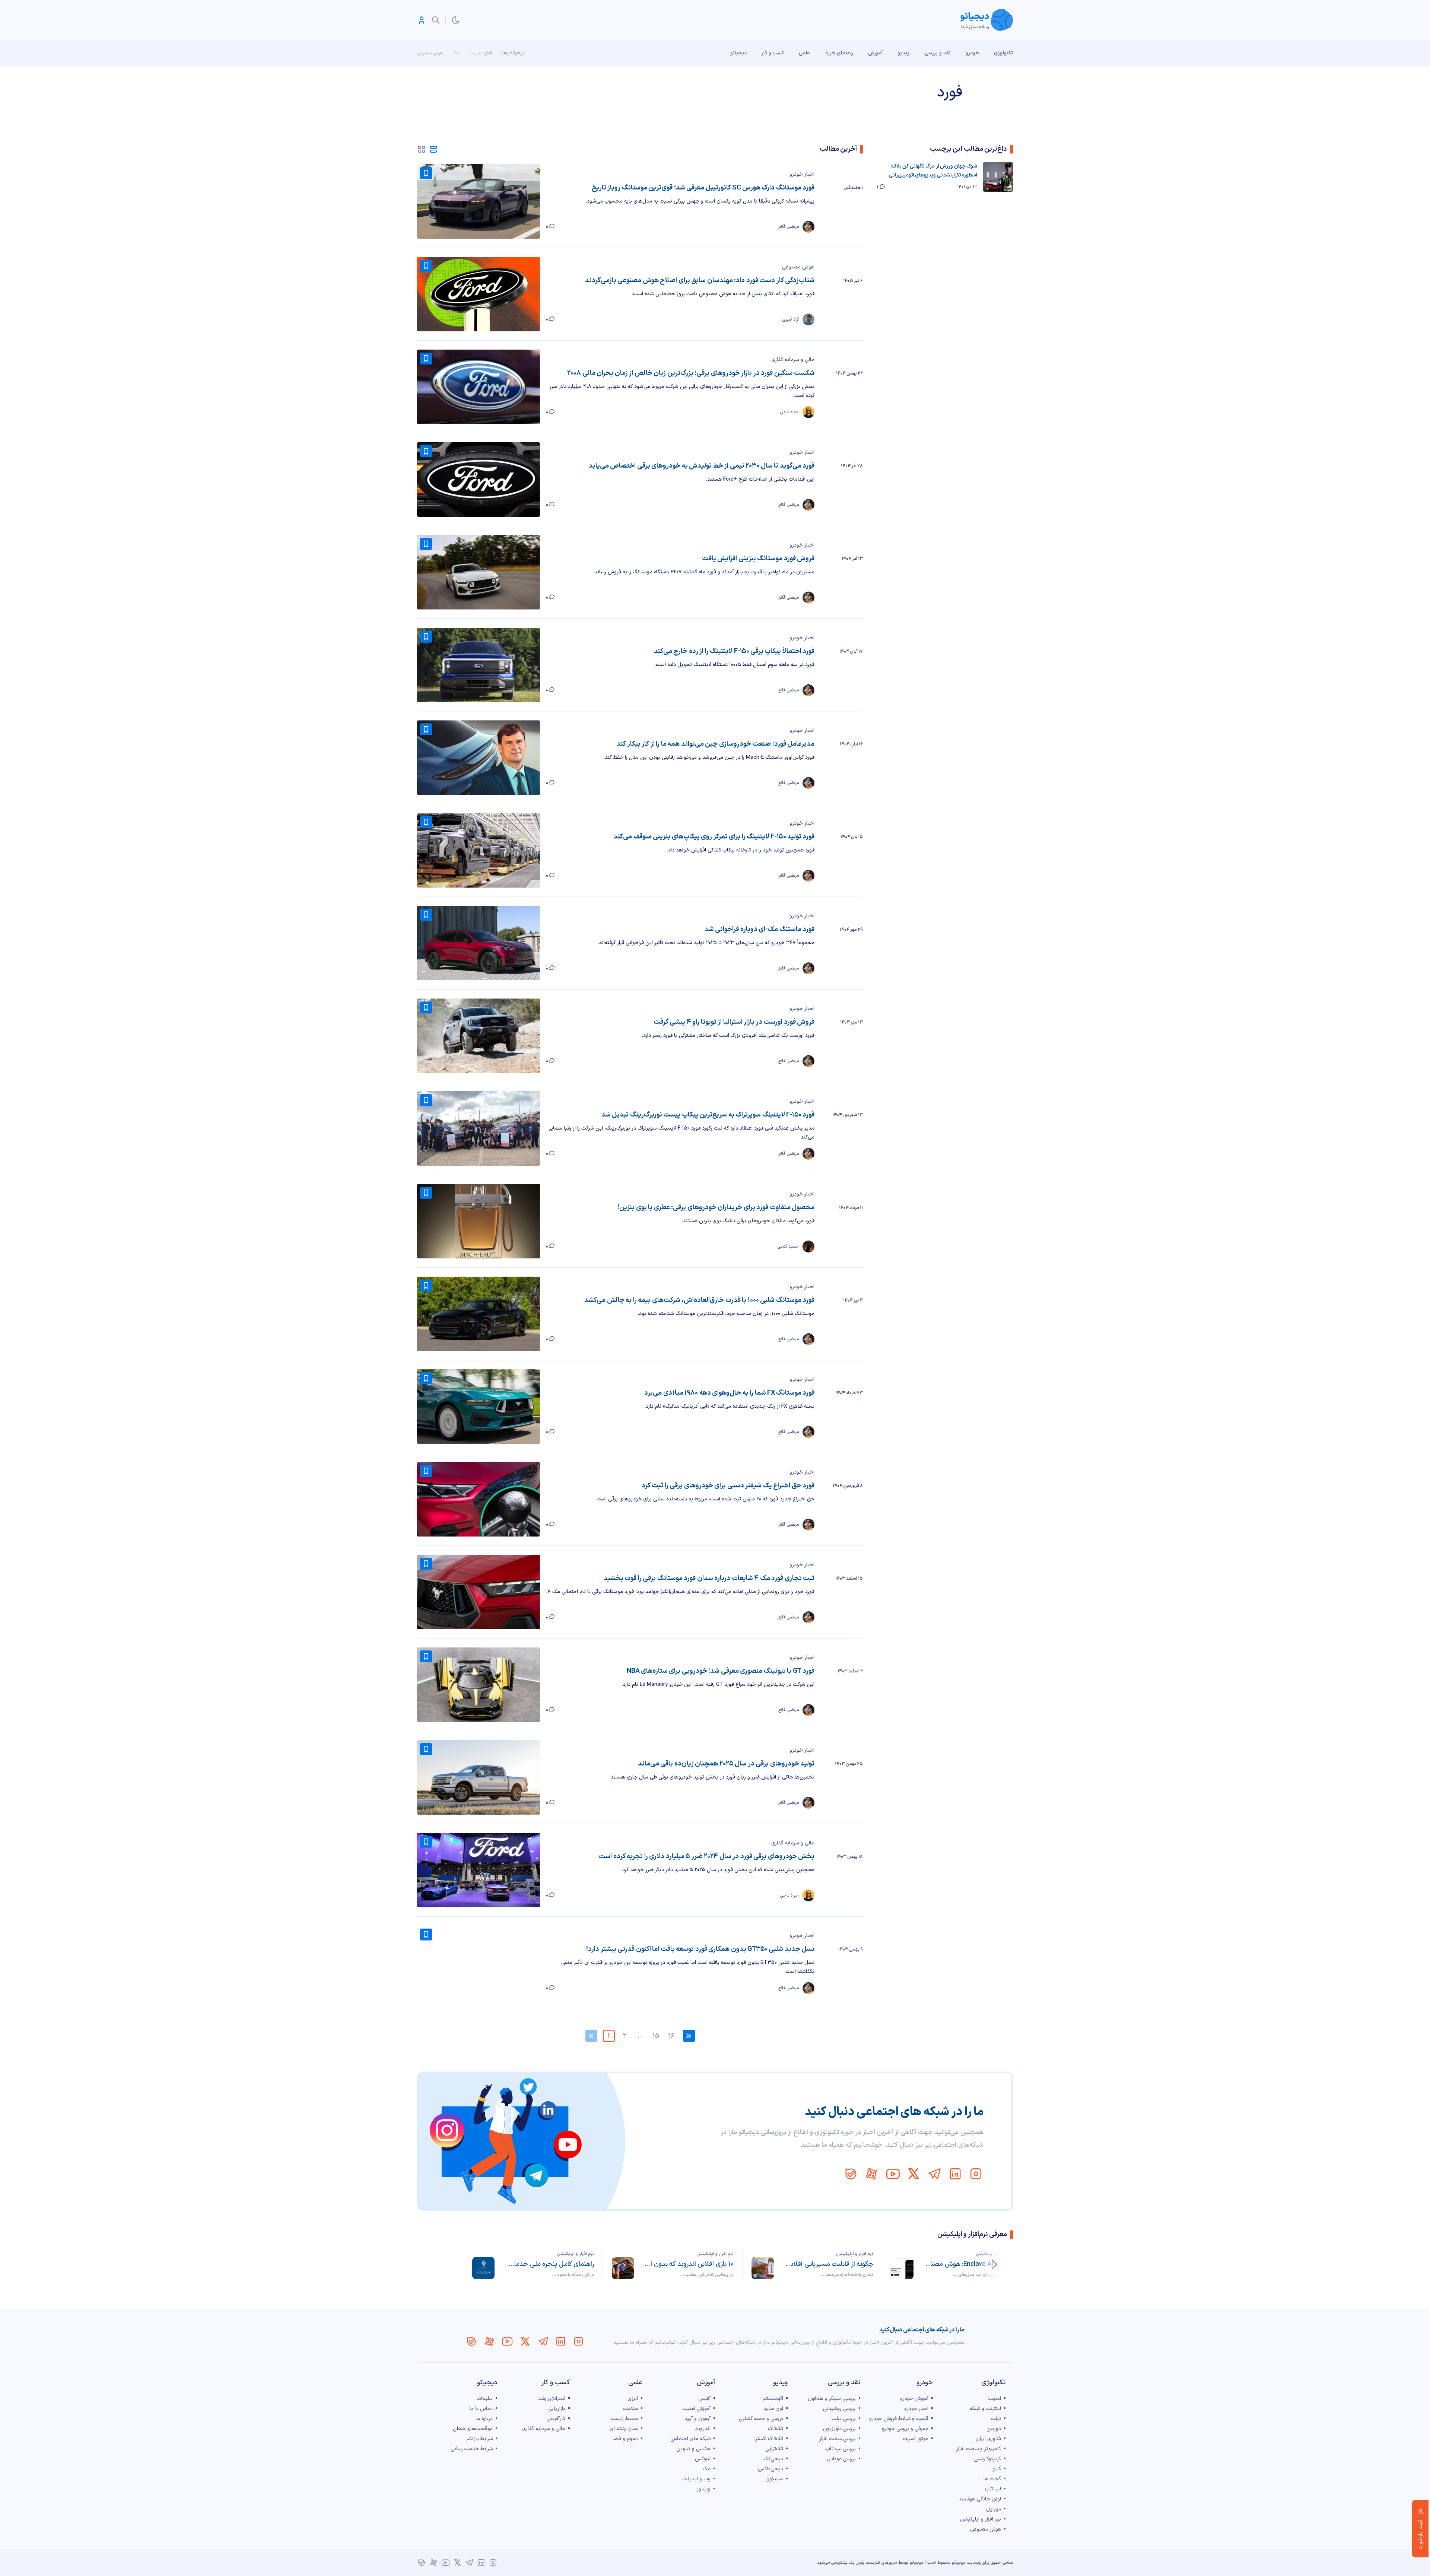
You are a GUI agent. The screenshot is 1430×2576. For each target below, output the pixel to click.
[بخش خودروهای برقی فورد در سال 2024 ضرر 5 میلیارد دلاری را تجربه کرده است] (479, 1870)
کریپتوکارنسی (988, 2459)
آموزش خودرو (914, 2399)
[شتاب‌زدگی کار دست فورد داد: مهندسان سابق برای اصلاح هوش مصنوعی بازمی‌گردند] (479, 294)
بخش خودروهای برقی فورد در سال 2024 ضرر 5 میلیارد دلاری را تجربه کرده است (706, 1857)
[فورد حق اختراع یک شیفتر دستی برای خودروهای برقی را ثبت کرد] (479, 1499)
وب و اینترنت (697, 2479)
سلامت (630, 2409)
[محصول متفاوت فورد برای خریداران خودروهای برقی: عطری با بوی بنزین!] (479, 1221)
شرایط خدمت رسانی (472, 2449)
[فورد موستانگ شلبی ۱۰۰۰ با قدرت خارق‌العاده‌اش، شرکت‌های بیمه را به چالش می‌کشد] (479, 1314)
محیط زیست (624, 2419)
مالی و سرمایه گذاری (793, 360)
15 (656, 2036)
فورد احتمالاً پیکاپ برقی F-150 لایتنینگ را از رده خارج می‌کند (734, 651)
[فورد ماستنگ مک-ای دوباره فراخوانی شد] (479, 943)
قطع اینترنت (481, 53)
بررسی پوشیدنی (839, 2409)
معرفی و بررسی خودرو (905, 2429)
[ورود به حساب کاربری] (422, 20)
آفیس (704, 2399)
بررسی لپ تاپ (841, 2449)
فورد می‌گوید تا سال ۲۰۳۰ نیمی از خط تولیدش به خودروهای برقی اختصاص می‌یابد (702, 466)
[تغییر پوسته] (456, 20)
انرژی (633, 2399)
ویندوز (704, 2489)
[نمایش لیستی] (433, 149)
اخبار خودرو (802, 174)
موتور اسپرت (916, 2439)
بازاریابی (557, 2409)
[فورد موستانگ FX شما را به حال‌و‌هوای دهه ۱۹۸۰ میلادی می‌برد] (479, 1407)
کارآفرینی (556, 2419)
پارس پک (857, 2563)
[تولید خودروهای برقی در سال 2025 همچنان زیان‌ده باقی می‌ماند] (479, 1777)
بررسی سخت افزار (838, 2439)
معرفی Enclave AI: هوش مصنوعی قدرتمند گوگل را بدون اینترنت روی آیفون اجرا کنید (968, 2264)
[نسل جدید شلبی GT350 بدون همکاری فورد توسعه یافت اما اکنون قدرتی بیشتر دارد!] (479, 1963)
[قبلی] (994, 2264)
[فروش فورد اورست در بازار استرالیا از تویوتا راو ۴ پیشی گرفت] (479, 1036)
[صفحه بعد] (689, 2036)
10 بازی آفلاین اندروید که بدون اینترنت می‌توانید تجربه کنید (688, 2264)
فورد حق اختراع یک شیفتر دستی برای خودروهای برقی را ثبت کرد (728, 1486)
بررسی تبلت (844, 2419)
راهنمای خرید (839, 53)
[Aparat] (872, 2174)
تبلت (996, 2419)
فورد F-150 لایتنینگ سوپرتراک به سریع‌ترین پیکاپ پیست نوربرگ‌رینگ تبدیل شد (708, 1115)
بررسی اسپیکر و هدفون (832, 2399)
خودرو (972, 53)
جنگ (456, 53)
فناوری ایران (988, 2439)
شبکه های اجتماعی (690, 2439)
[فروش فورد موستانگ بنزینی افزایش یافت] (479, 572)
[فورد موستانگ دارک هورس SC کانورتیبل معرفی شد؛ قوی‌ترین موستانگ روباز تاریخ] (479, 201)
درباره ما (484, 2419)
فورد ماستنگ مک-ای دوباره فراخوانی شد (760, 929)
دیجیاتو (738, 53)
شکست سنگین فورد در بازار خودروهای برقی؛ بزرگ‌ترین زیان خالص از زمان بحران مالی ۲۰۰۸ (691, 373)
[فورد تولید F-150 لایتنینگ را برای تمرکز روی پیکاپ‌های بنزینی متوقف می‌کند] (479, 850)
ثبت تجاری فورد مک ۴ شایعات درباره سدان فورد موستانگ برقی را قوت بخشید (709, 1578)
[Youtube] (893, 2174)
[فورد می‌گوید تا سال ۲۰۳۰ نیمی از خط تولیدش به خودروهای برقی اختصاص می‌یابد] (479, 480)
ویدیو (904, 53)
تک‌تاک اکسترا (769, 2439)
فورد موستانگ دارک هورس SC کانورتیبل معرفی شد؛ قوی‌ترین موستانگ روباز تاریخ (703, 188)
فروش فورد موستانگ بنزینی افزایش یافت (758, 559)
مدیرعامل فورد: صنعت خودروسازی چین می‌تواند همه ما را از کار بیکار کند (716, 744)
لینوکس (703, 2459)
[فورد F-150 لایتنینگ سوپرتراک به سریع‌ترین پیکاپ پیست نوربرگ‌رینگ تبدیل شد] (479, 1128)
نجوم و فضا (625, 2439)
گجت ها (992, 2479)
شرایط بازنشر (479, 2439)
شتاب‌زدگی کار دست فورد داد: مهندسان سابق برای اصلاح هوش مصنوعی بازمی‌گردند (700, 281)
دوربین (994, 2429)
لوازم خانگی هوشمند (980, 2499)
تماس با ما (481, 2409)
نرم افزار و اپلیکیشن (994, 2254)
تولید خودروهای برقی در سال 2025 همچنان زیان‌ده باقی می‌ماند (726, 1764)
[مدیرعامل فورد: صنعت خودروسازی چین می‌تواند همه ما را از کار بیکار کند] (479, 758)
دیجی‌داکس (770, 2469)
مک (707, 2469)
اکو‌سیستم (773, 2399)
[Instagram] (976, 2174)
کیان (996, 2469)
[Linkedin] (955, 2174)
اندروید (703, 2429)
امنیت (995, 2399)
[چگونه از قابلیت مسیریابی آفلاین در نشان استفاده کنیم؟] (763, 2268)
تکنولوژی (1003, 53)
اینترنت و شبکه (985, 2409)
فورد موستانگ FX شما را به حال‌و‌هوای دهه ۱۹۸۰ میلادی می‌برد (729, 1393)
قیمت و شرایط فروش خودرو (899, 2419)
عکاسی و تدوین (693, 2449)
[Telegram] (934, 2174)
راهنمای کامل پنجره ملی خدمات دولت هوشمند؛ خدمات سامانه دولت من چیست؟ (549, 2264)
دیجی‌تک (773, 2459)
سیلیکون (774, 2479)
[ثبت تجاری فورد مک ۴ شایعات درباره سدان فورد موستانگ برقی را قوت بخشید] (479, 1592)
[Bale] (851, 2174)
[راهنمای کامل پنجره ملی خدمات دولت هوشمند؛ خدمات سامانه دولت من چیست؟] (483, 2268)
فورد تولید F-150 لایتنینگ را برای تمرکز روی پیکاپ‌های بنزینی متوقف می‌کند (714, 837)
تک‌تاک (776, 2429)
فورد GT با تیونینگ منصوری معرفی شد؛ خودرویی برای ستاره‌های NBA (721, 1671)
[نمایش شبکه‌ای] (422, 149)
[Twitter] (913, 2174)
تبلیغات (485, 2399)
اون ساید (773, 2409)
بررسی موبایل (841, 2459)
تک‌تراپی (774, 2449)
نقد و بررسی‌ (938, 53)
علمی (804, 53)
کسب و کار (773, 53)
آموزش (875, 53)
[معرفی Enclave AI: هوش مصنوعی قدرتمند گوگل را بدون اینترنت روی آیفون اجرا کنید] (902, 2268)
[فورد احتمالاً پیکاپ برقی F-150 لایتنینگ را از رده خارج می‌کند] (479, 665)
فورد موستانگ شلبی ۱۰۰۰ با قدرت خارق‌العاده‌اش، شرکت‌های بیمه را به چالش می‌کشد (699, 1300)
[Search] (436, 20)
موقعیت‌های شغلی (473, 2429)
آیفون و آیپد (697, 2419)
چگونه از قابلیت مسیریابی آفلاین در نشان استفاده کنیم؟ (828, 2264)
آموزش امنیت (697, 2409)
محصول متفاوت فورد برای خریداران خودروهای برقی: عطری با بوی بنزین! (716, 1208)
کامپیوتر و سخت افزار (979, 2449)
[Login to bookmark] (426, 173)
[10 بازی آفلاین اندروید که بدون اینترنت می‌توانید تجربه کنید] (623, 2268)
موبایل (994, 2509)
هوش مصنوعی (430, 53)
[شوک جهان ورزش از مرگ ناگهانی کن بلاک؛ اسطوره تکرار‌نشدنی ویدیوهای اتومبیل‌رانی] (998, 177)
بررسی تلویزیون (839, 2429)
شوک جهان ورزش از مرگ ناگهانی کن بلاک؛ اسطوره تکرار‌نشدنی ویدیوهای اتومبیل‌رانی (933, 171)
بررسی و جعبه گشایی (761, 2419)
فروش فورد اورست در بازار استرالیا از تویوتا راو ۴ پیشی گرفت (734, 1022)
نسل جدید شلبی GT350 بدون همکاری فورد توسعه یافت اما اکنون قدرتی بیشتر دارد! (700, 1949)
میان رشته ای (624, 2429)
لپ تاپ (993, 2489)
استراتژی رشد (552, 2399)
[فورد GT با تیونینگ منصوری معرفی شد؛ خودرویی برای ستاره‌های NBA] (479, 1685)
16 (671, 2036)
